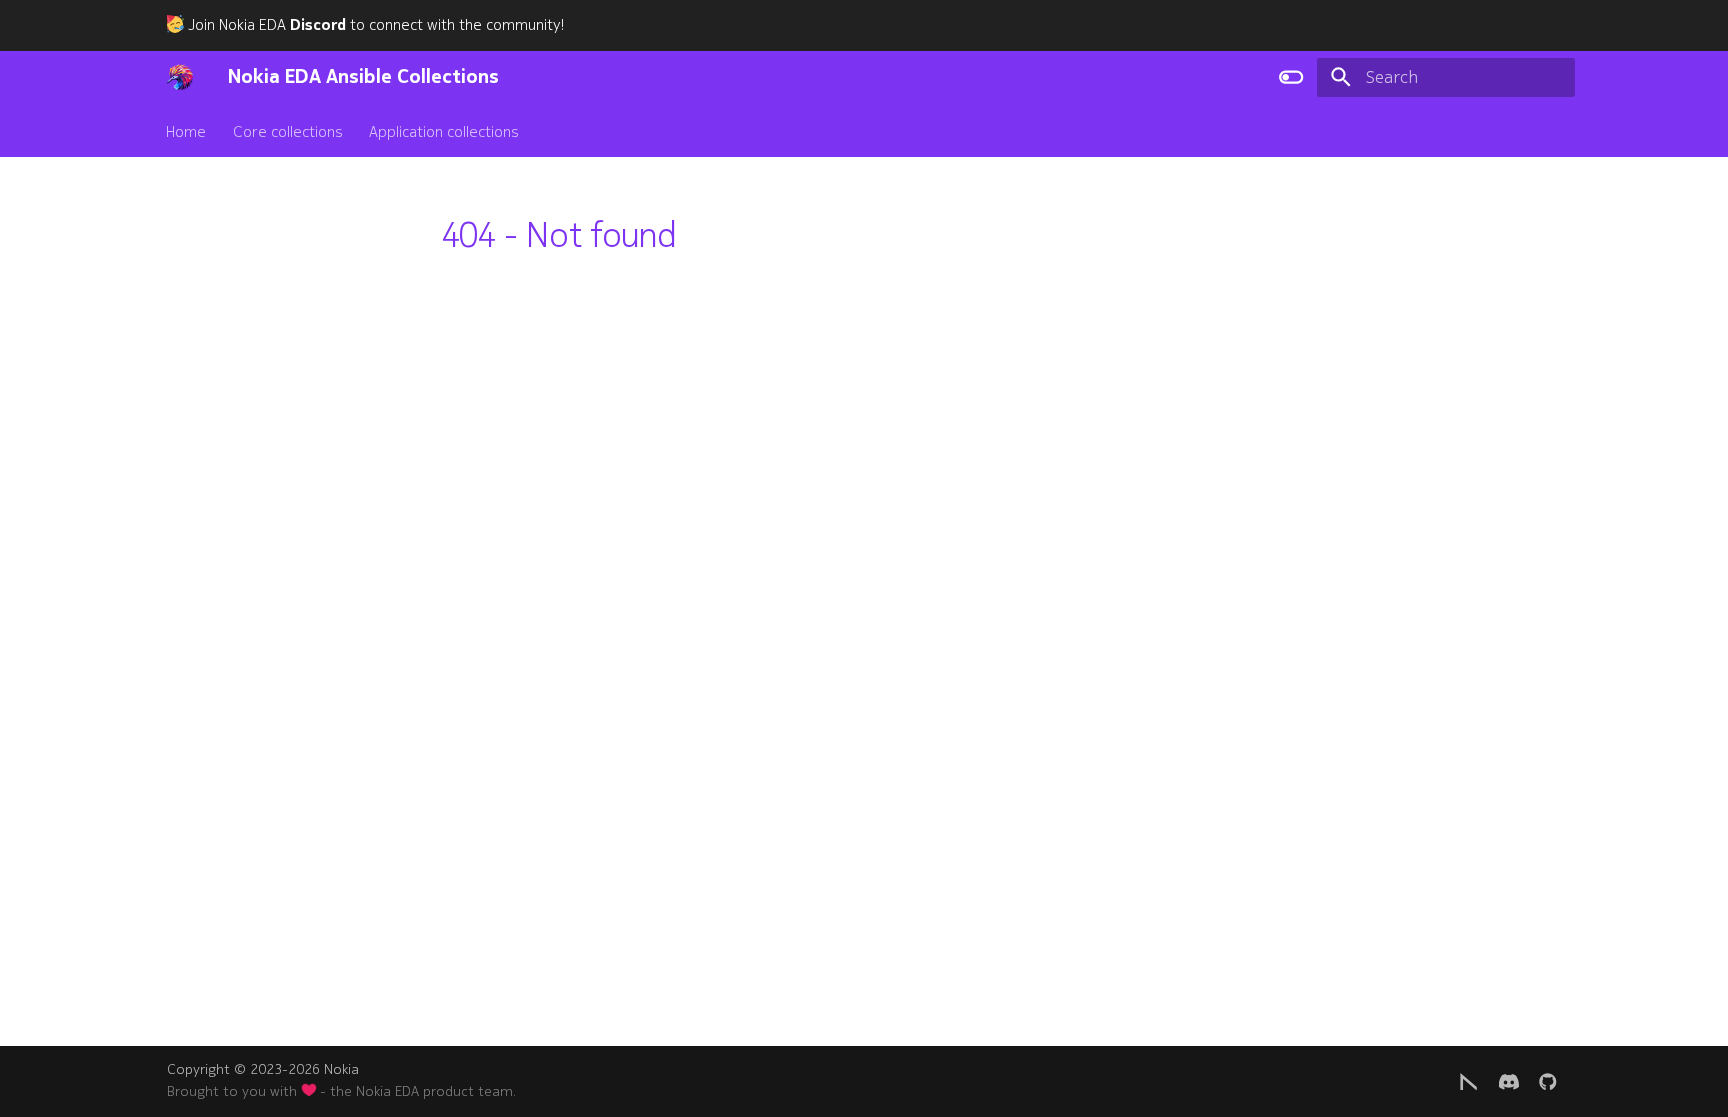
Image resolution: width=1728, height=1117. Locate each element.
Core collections (288, 131)
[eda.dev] (1508, 1080)
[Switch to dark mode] (1291, 77)
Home (187, 131)
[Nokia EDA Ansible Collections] (180, 77)
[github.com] (1548, 1080)
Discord (318, 25)
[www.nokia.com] (1468, 1080)
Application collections (444, 131)
